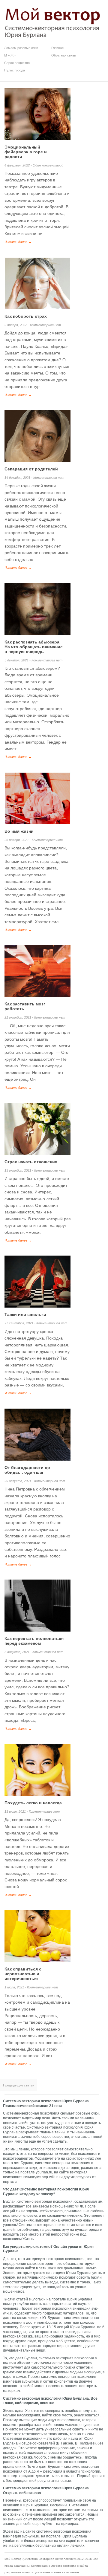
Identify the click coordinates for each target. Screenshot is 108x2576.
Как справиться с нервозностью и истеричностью (23, 1974)
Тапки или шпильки (25, 1314)
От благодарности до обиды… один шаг (27, 1470)
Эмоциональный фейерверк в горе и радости (26, 152)
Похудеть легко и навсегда (33, 1803)
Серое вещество (17, 63)
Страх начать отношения (31, 1162)
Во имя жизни (19, 831)
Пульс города (15, 70)
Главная (57, 48)
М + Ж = (10, 55)
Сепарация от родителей (31, 469)
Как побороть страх (26, 316)
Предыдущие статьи (19, 2085)
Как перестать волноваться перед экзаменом (34, 1641)
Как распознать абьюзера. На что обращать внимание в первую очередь (34, 647)
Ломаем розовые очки (21, 48)
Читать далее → (18, 242)
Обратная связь (64, 55)
